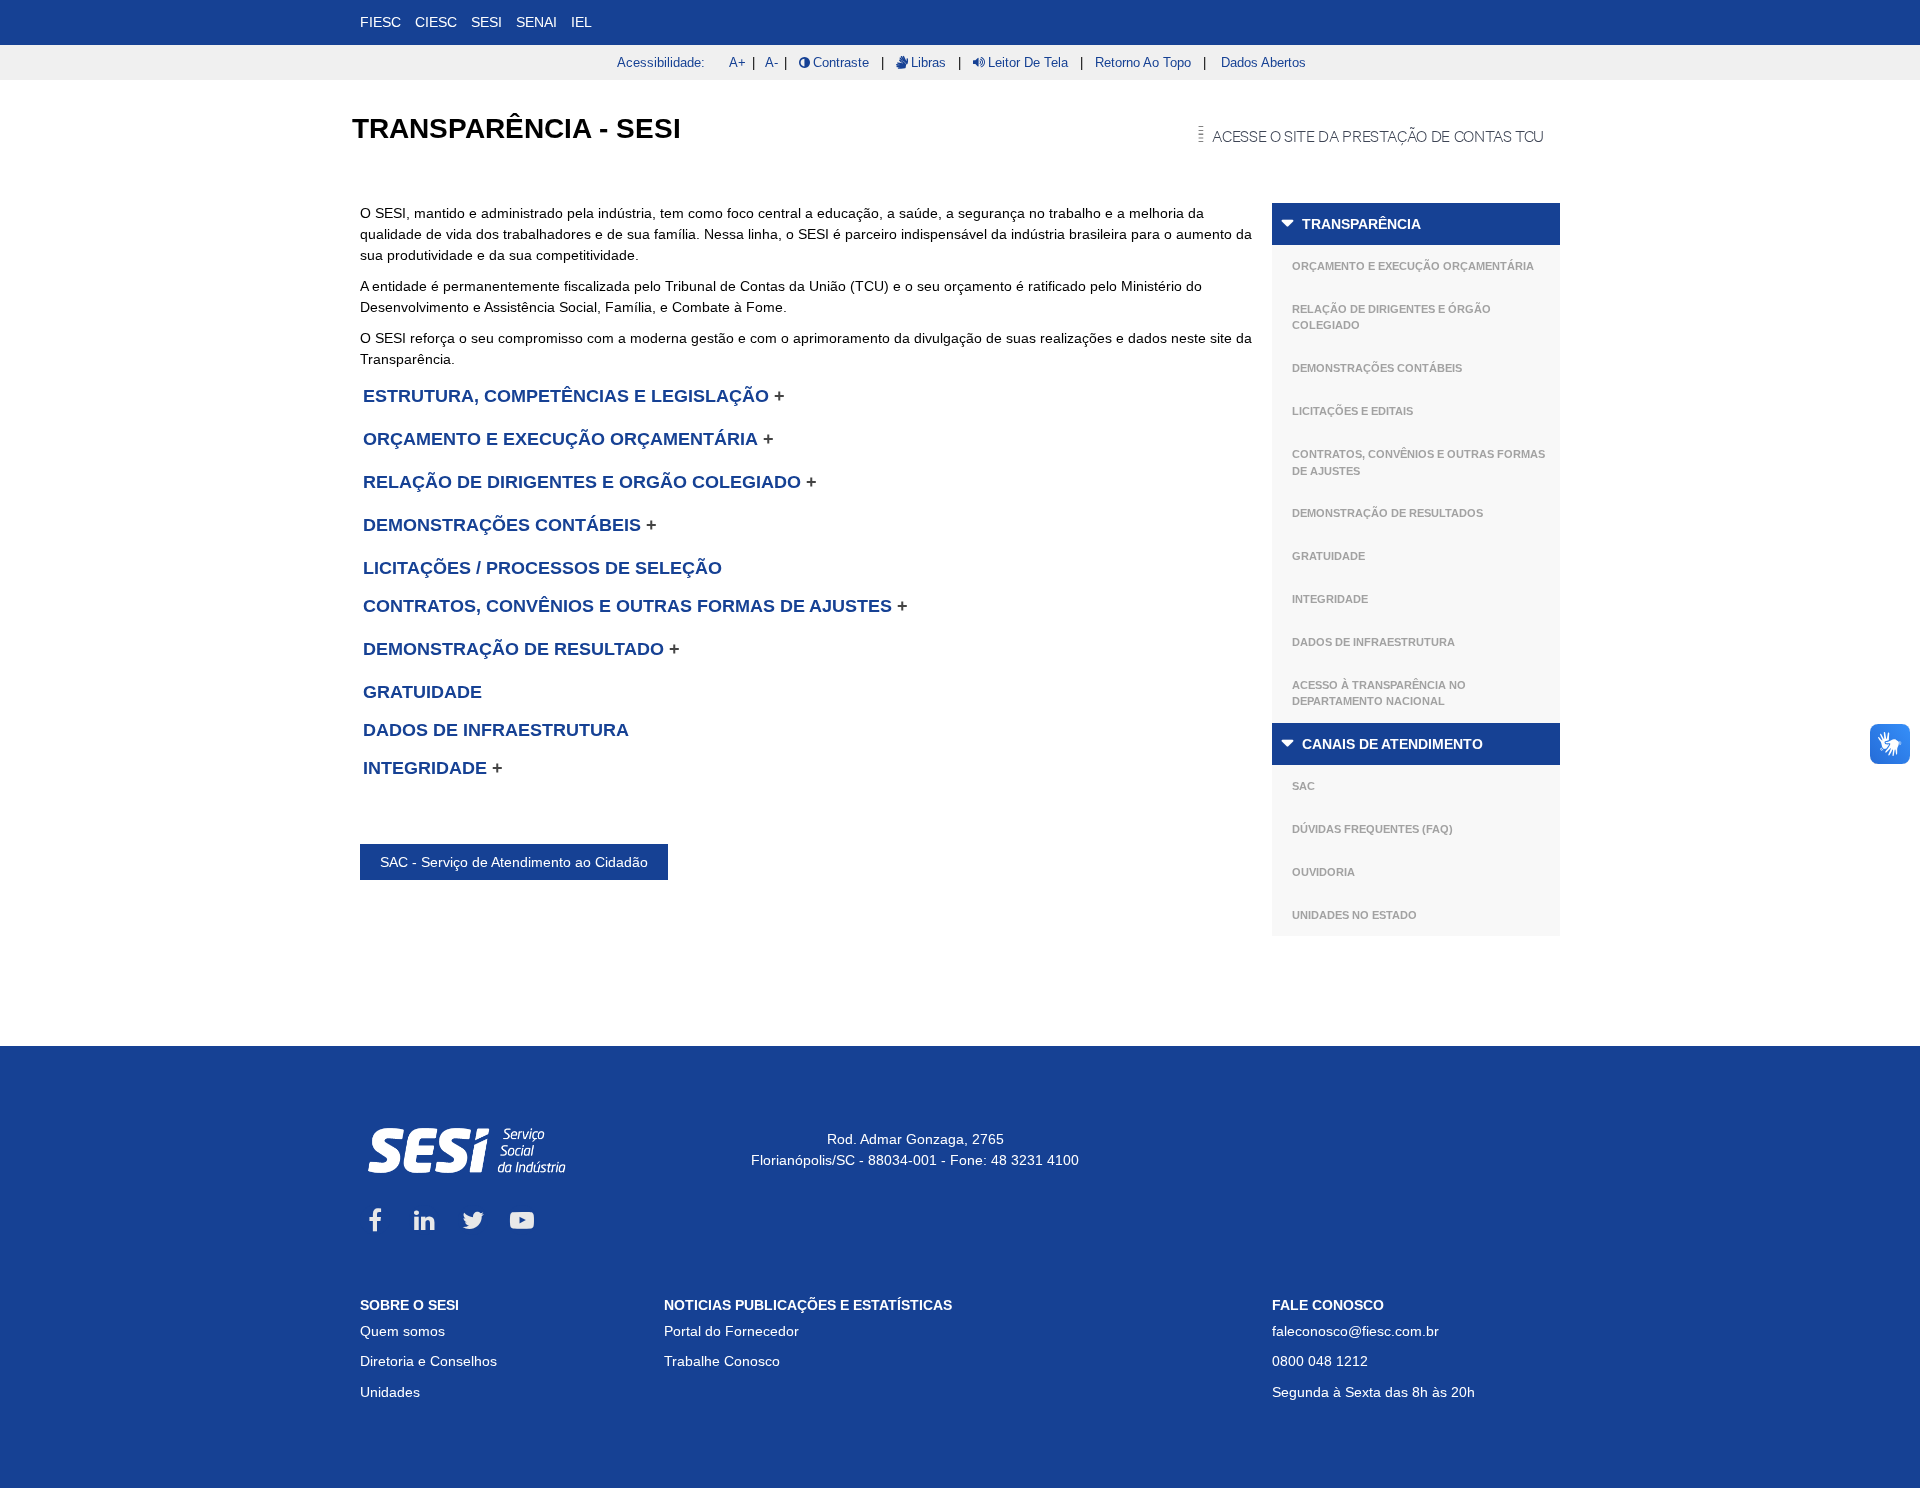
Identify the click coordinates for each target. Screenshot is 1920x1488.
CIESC (436, 22)
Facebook (375, 1220)
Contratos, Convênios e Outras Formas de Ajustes (1418, 462)
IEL (581, 22)
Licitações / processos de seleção (542, 568)
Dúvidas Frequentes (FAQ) (1372, 829)
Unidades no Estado (1354, 915)
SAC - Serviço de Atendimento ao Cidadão (514, 862)
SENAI (536, 22)
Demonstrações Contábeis (1377, 368)
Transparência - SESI (516, 128)
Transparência (1361, 224)
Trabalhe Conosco (722, 1361)
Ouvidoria (1323, 872)
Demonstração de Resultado (513, 649)
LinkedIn (424, 1220)
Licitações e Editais (1352, 411)
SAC (1303, 786)
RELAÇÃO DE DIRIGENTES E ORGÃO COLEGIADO (582, 482)
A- (771, 62)
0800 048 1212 (1320, 1361)
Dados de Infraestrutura (1373, 642)
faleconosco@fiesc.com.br (1355, 1331)
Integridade (1330, 599)
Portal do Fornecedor (731, 1331)
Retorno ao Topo (1143, 62)
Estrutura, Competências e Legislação (566, 396)
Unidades (390, 1392)
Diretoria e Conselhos (428, 1361)
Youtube (522, 1220)
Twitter (473, 1220)
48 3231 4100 (1035, 1160)
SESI (486, 22)
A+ (737, 62)
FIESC (380, 22)
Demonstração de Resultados (1387, 513)
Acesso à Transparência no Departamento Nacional (1379, 693)
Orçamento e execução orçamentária (1413, 266)
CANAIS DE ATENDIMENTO (1392, 744)
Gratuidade (1328, 556)
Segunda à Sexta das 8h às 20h (1373, 1392)
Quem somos (402, 1331)
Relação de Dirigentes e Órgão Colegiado (1391, 317)
